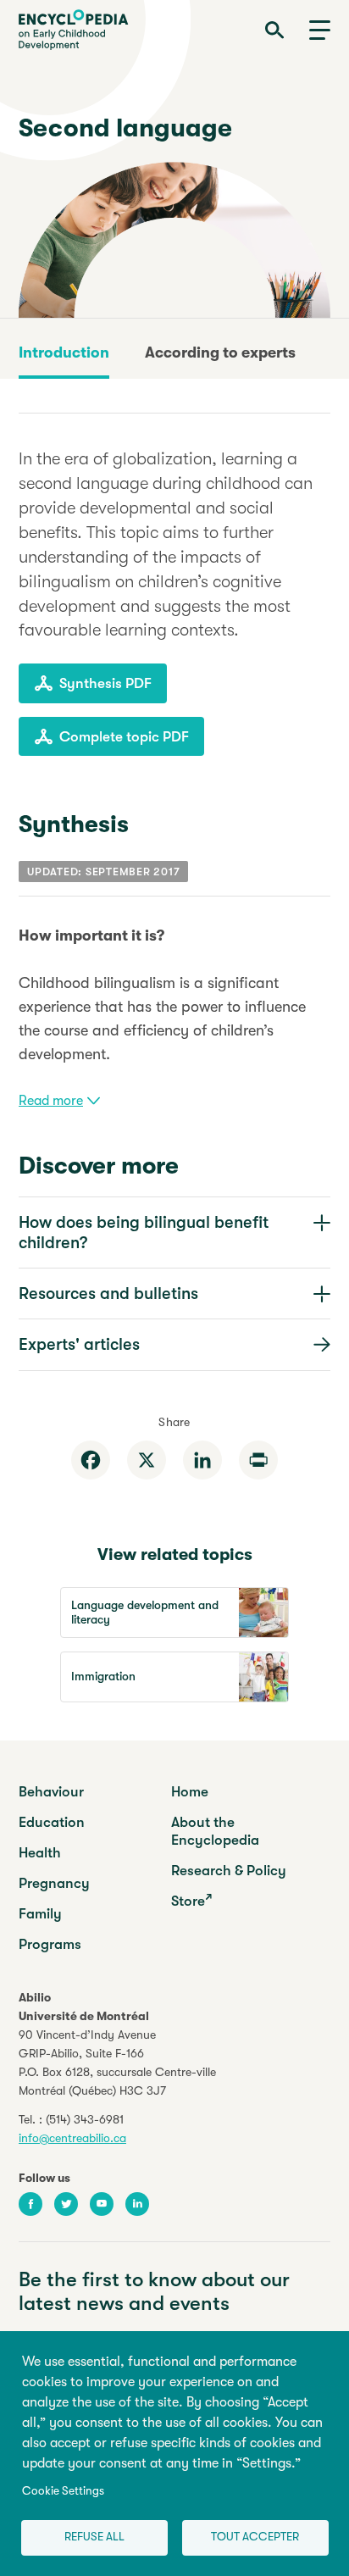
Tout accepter (255, 2537)
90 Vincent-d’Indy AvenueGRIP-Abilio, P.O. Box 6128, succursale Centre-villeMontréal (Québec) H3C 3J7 (117, 2062)
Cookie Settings (63, 2491)
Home (190, 1792)
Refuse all (94, 2537)
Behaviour (51, 1792)
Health (40, 1853)
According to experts (220, 353)
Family (40, 1914)
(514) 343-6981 (85, 2119)
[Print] (258, 1460)
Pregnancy (54, 1883)
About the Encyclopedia (215, 1831)
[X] (147, 1460)
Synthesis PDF (105, 683)
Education (52, 1822)
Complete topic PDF (124, 737)
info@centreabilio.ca (72, 2138)
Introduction (64, 353)
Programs (50, 1944)
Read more (51, 1101)
